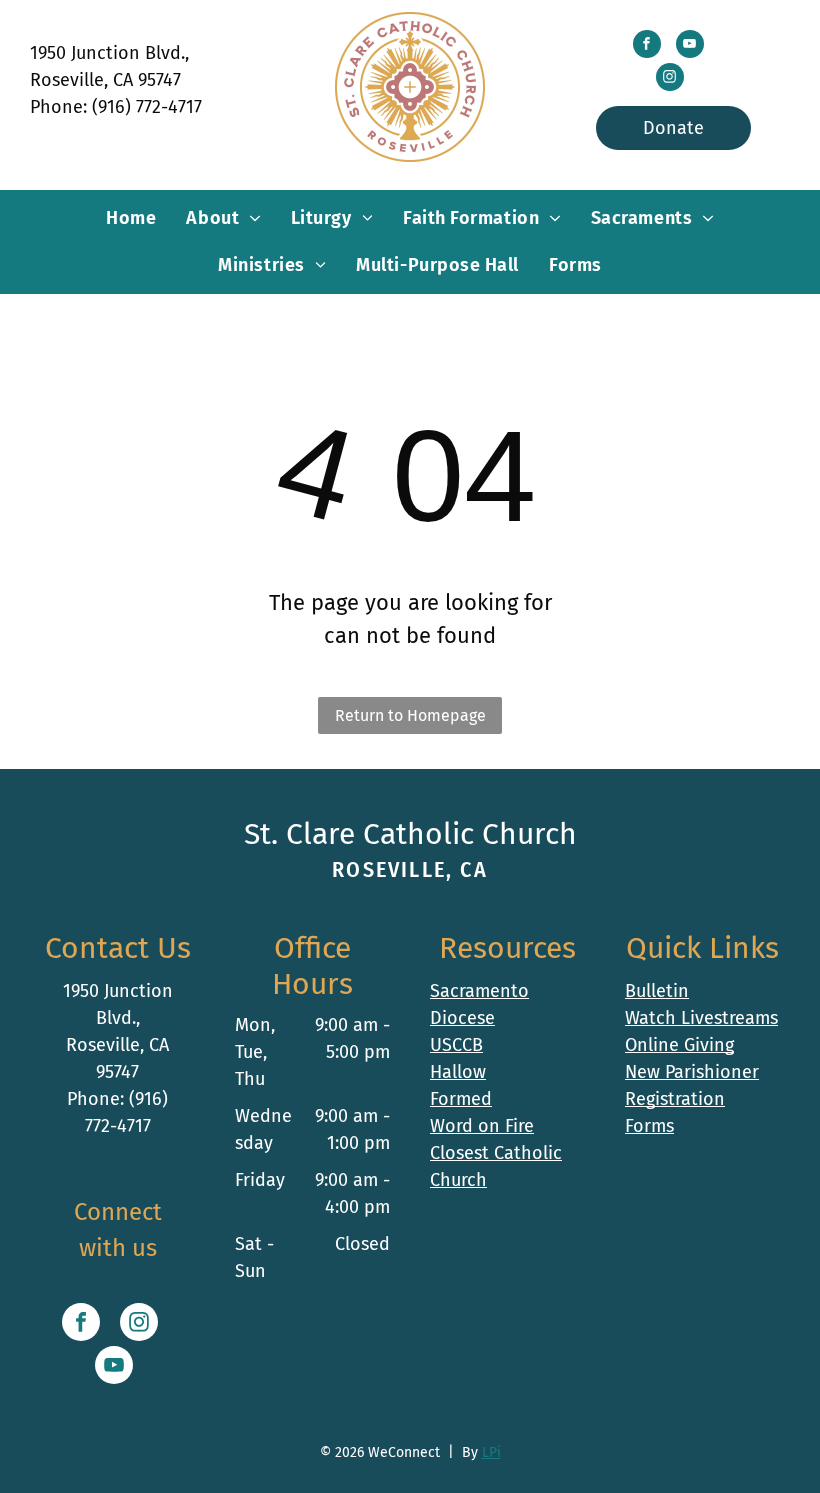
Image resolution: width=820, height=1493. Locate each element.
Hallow (458, 1072)
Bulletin (657, 991)
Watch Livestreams (701, 1018)
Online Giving (679, 1045)
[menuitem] (131, 218)
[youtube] (690, 46)
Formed (461, 1099)
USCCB (456, 1045)
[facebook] (647, 46)
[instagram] (670, 79)
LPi (491, 1452)
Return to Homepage (410, 715)
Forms (649, 1126)
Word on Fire (482, 1126)
